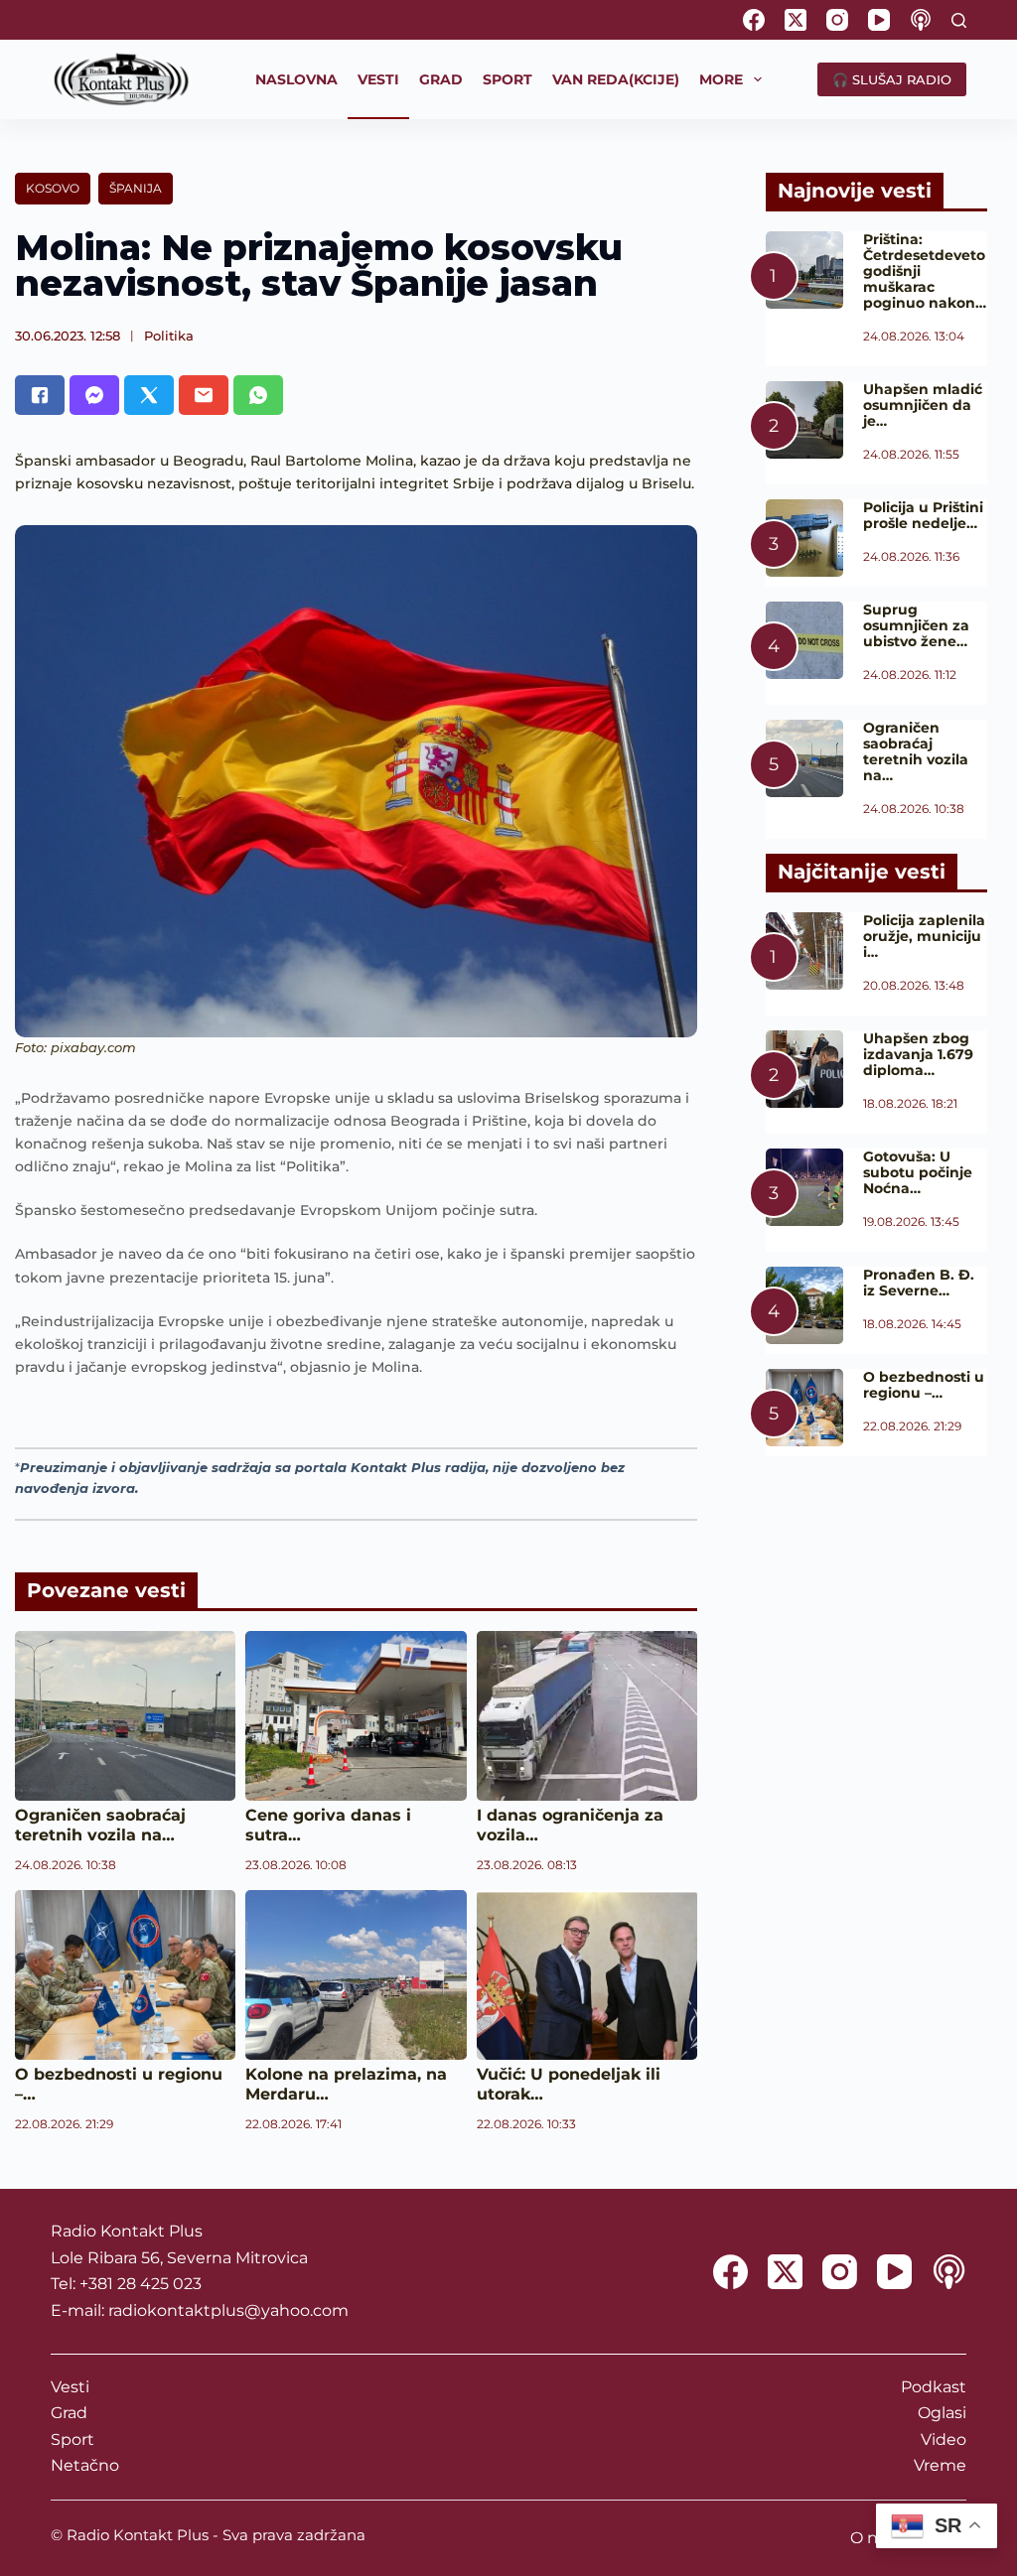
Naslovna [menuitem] (296, 79)
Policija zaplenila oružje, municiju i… (924, 936)
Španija (136, 188)
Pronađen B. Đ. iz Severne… (919, 1283)
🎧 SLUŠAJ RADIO (892, 79)
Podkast (934, 2387)
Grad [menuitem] (441, 79)
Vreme (940, 2465)
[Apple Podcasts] (921, 20)
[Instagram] (837, 20)
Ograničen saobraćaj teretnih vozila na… (100, 1825)
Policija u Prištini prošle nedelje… (923, 515)
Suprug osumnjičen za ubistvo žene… (916, 625)
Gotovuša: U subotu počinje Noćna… (918, 1172)
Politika (169, 336)
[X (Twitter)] (796, 20)
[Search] (959, 20)
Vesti (70, 2387)
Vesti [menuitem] (378, 79)
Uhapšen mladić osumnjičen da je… (923, 405)
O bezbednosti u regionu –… (924, 1385)
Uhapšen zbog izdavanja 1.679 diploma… (918, 1054)
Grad (69, 2413)
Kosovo (53, 188)
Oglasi (942, 2413)
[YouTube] (879, 20)
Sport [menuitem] (508, 79)
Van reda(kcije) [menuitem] (616, 79)
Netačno (85, 2465)
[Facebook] (754, 20)
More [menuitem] (721, 79)
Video (944, 2440)
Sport (73, 2440)
